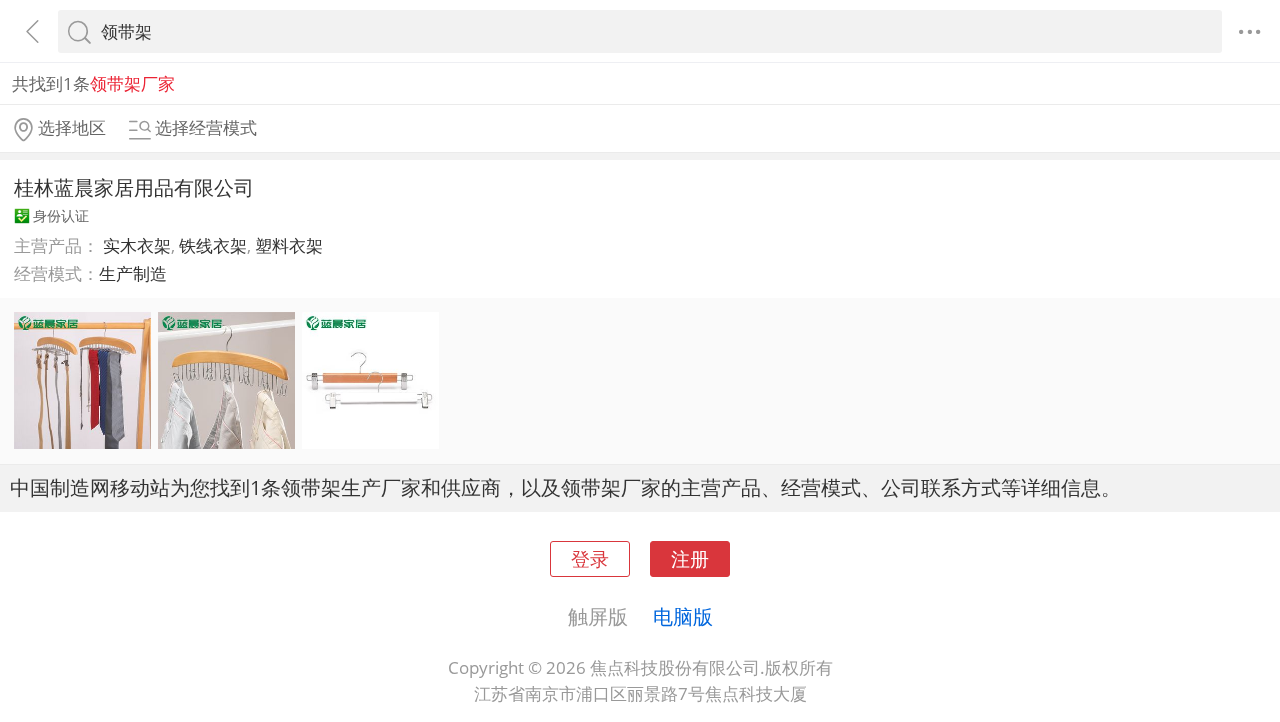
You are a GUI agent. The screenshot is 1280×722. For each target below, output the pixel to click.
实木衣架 (137, 245)
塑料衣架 (289, 245)
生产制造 (133, 273)
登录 (590, 558)
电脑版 (683, 616)
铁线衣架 (213, 245)
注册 (690, 558)
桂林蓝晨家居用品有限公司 (134, 187)
